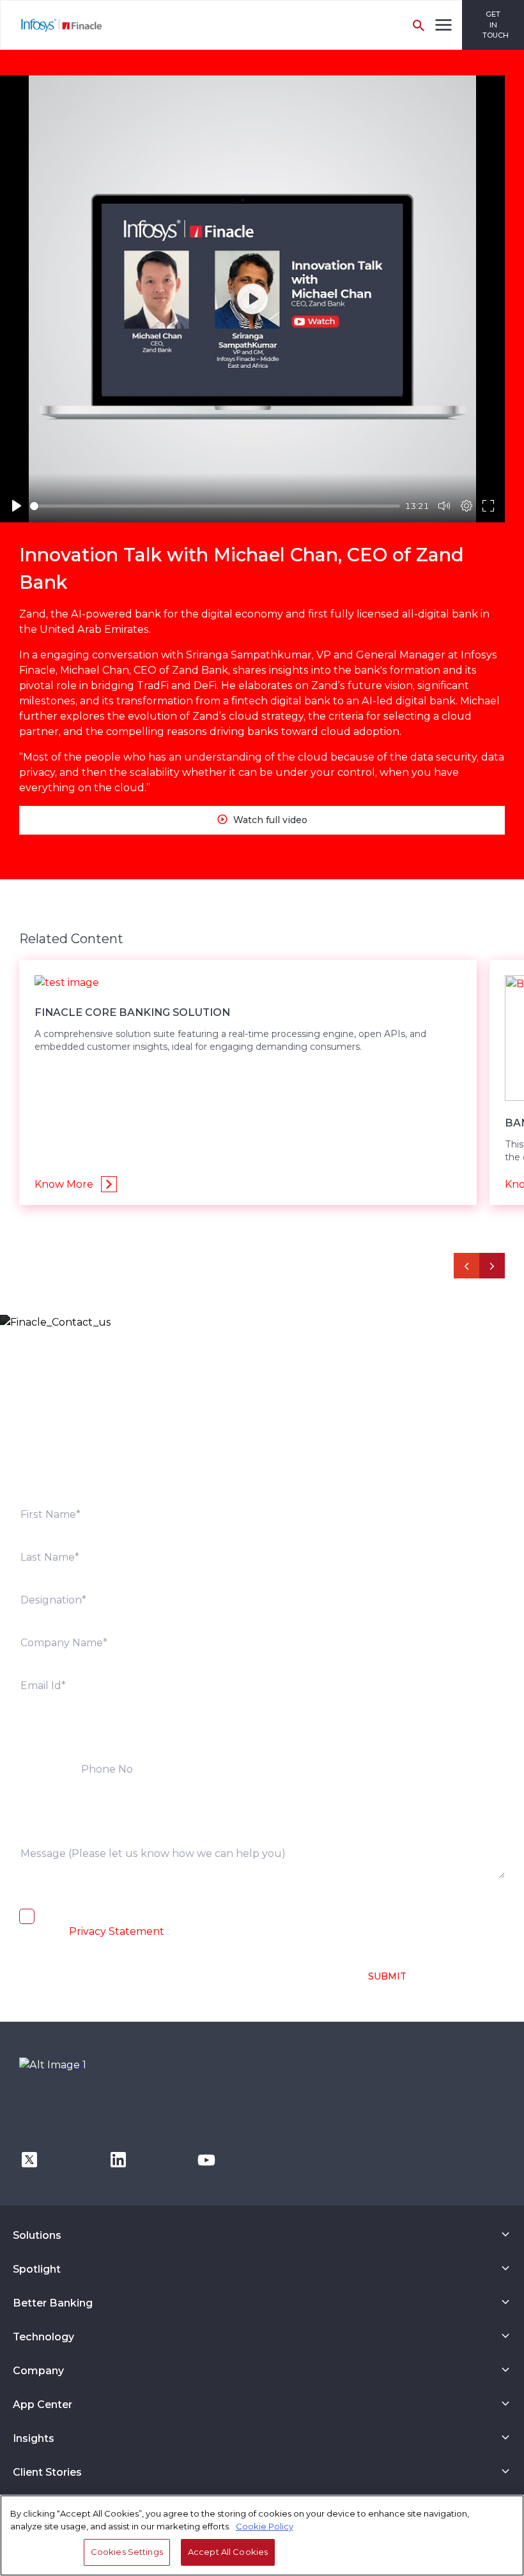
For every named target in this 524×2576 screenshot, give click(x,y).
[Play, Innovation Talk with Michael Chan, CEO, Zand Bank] (17, 506)
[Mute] (444, 506)
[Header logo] (52, 25)
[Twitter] (29, 2159)
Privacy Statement (117, 1931)
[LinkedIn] (118, 2159)
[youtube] (206, 2159)
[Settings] (466, 506)
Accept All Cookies (228, 2552)
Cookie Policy (265, 2526)
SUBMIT (387, 1976)
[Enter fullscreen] (488, 506)
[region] (262, 2535)
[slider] (215, 506)
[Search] (419, 25)
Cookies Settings (127, 2552)
